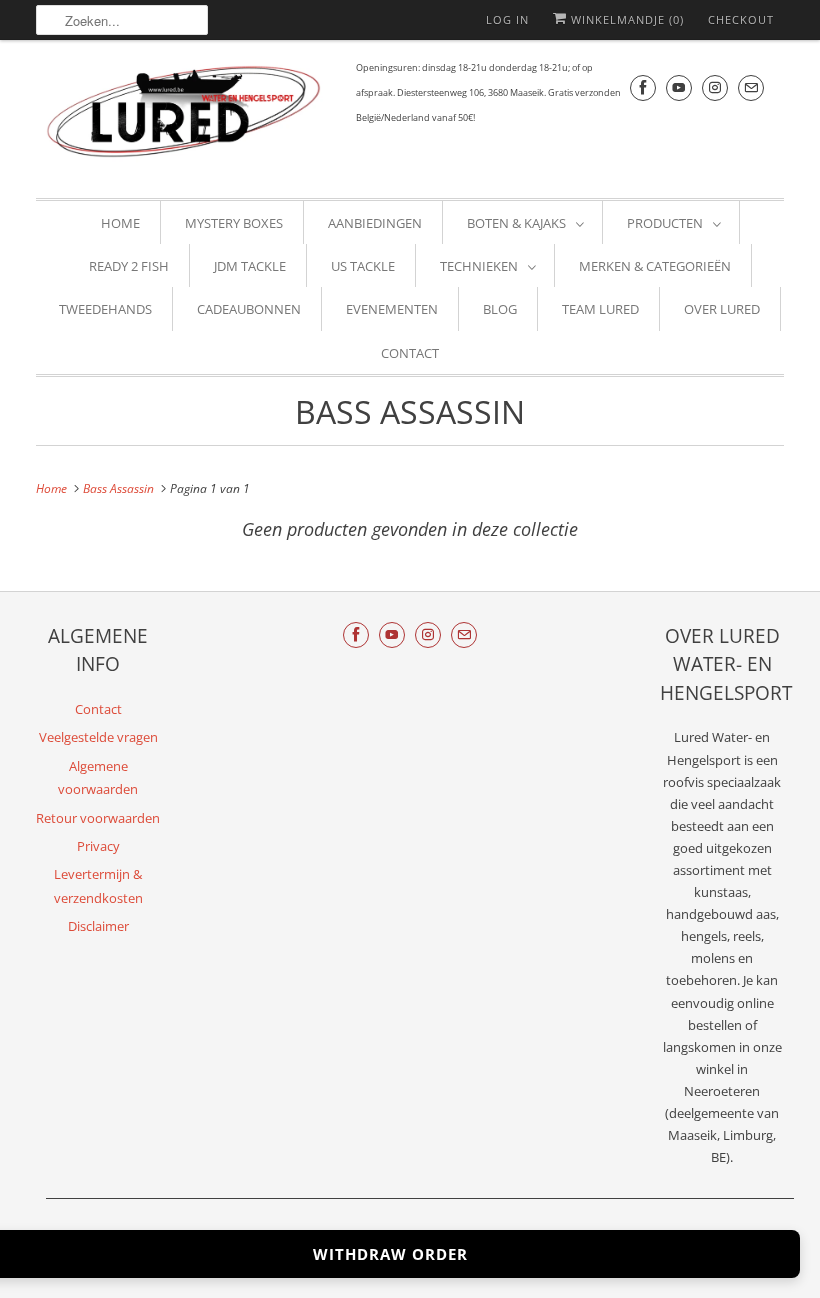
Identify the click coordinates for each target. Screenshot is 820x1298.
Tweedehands (105, 309)
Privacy (98, 846)
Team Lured (600, 309)
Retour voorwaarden (98, 818)
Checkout (741, 19)
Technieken (479, 266)
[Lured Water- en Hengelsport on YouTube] (679, 87)
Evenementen (392, 309)
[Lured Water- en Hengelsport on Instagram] (715, 87)
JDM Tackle (250, 266)
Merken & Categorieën (655, 266)
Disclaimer (98, 926)
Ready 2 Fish (129, 266)
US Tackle (363, 266)
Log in (507, 19)
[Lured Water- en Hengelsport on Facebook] (643, 87)
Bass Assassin (410, 411)
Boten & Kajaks (516, 223)
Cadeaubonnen (249, 309)
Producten (665, 223)
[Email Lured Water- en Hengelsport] (751, 87)
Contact (410, 353)
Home (120, 223)
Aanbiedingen (375, 223)
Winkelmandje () (625, 19)
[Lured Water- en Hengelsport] (186, 116)
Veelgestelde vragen (98, 737)
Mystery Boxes (234, 223)
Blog (500, 309)
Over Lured (722, 309)
